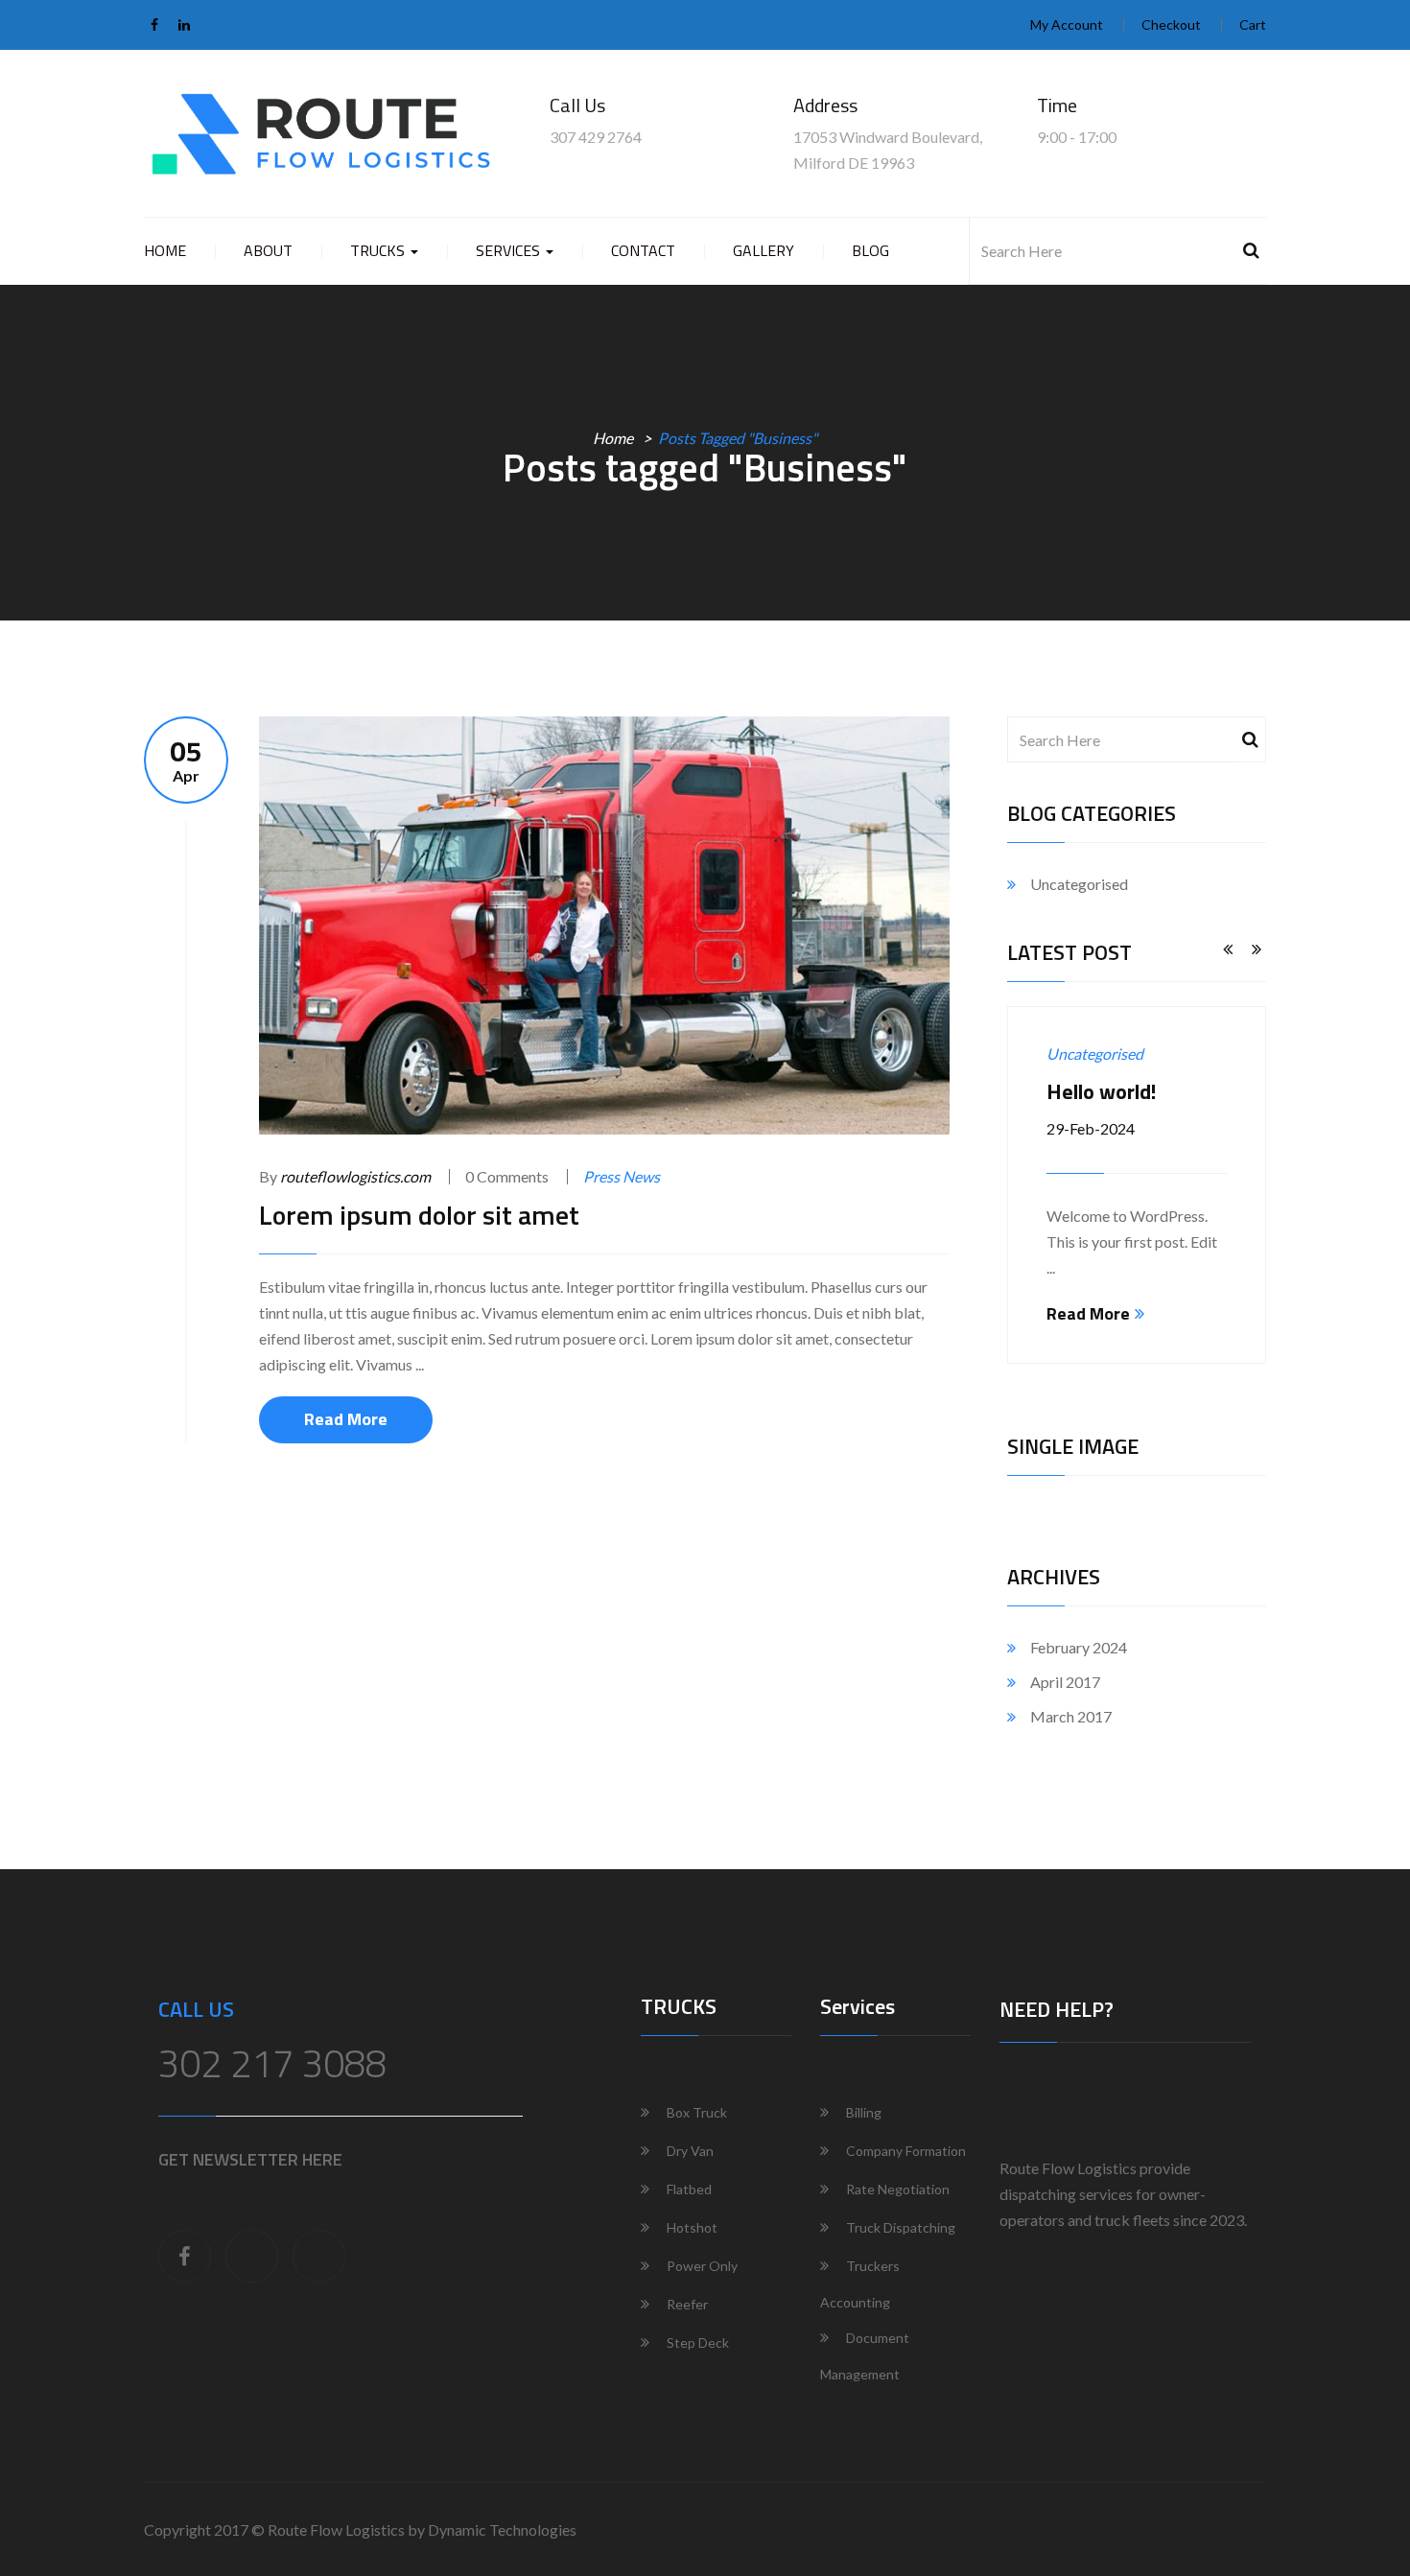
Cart (1253, 25)
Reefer (687, 2304)
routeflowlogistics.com (355, 1176)
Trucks (379, 250)
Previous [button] (1228, 950)
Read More (346, 1419)
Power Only (702, 2266)
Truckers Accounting (860, 2284)
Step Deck (698, 2342)
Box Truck (697, 2112)
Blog (870, 250)
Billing (864, 2112)
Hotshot (692, 2227)
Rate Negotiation (898, 2189)
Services (510, 250)
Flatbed (689, 2189)
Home (165, 250)
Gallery (764, 250)
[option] (1137, 1185)
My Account (1067, 25)
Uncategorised (1079, 884)
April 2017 (1065, 1682)
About (268, 250)
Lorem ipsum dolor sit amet (419, 1215)
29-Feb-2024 (1091, 1128)
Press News (622, 1176)
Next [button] (1257, 950)
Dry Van (690, 2151)
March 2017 (1071, 1716)
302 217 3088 (272, 2063)
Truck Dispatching (901, 2227)
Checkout (1171, 25)
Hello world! (1101, 1091)
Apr (186, 760)
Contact (643, 250)
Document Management (865, 2356)
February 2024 (1079, 1647)
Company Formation (906, 2151)
